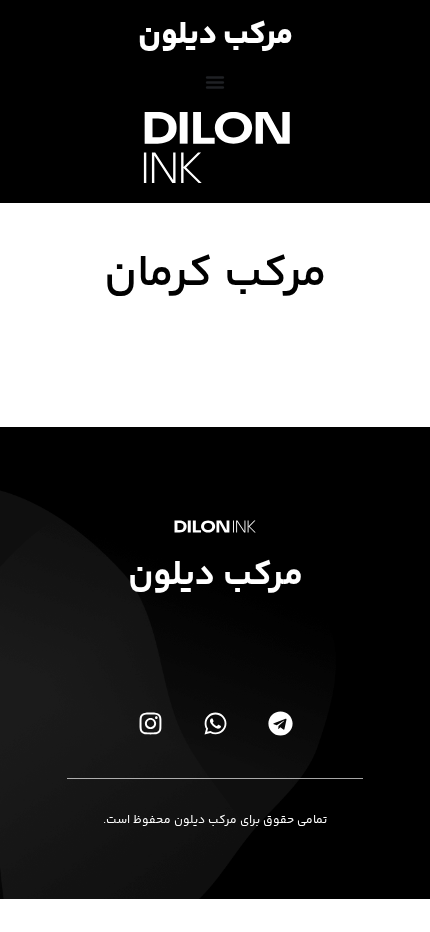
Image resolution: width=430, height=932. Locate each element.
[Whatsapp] (215, 723)
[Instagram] (150, 723)
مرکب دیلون (215, 36)
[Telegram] (280, 723)
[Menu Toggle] (215, 82)
